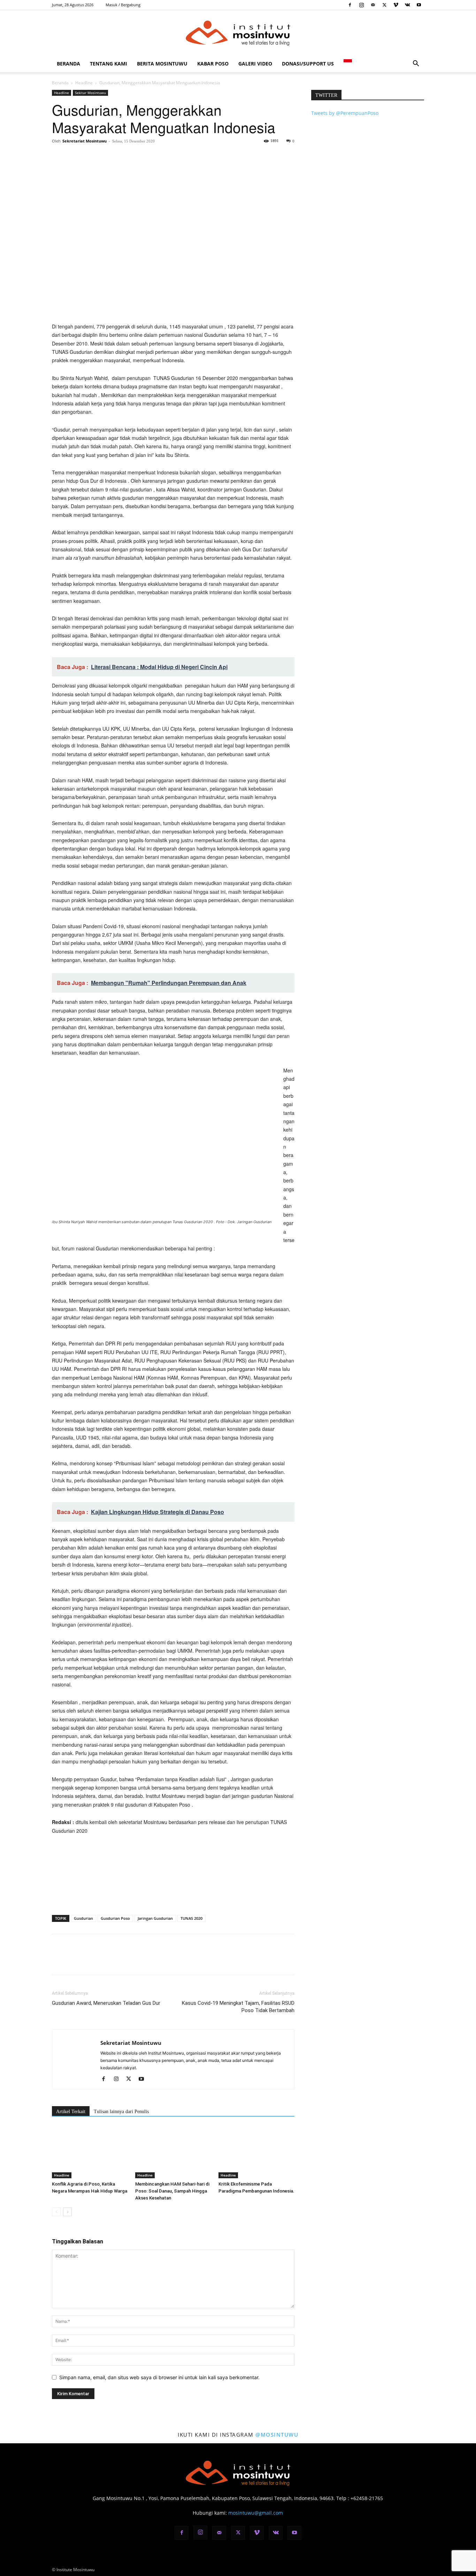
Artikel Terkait (71, 2112)
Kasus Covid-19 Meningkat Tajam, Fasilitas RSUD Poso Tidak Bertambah (238, 2007)
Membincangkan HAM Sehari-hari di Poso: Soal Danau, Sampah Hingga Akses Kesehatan (172, 2191)
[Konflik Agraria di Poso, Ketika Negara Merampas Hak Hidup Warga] (90, 2152)
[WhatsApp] (107, 157)
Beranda (68, 64)
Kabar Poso (213, 64)
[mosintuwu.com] (238, 33)
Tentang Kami (109, 64)
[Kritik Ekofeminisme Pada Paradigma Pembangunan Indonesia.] (256, 2152)
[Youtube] (419, 5)
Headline (84, 83)
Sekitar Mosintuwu (90, 93)
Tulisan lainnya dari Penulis (121, 2112)
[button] (416, 64)
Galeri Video (255, 64)
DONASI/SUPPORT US (308, 64)
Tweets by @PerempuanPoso (345, 113)
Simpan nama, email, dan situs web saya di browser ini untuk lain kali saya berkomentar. (159, 2377)
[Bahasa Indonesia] (348, 64)
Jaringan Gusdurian (155, 1918)
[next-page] (67, 2212)
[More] (123, 157)
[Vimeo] (396, 5)
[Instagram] (361, 5)
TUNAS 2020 (191, 1918)
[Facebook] (350, 5)
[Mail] (373, 5)
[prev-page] (56, 2212)
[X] (384, 5)
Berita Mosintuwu (162, 64)
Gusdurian (83, 1918)
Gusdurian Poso (115, 1918)
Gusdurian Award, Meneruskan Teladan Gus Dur (106, 2003)
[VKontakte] (407, 5)
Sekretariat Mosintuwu (85, 141)
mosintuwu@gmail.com (256, 2513)
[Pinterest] (91, 157)
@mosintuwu (277, 2435)
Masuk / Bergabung (123, 5)
